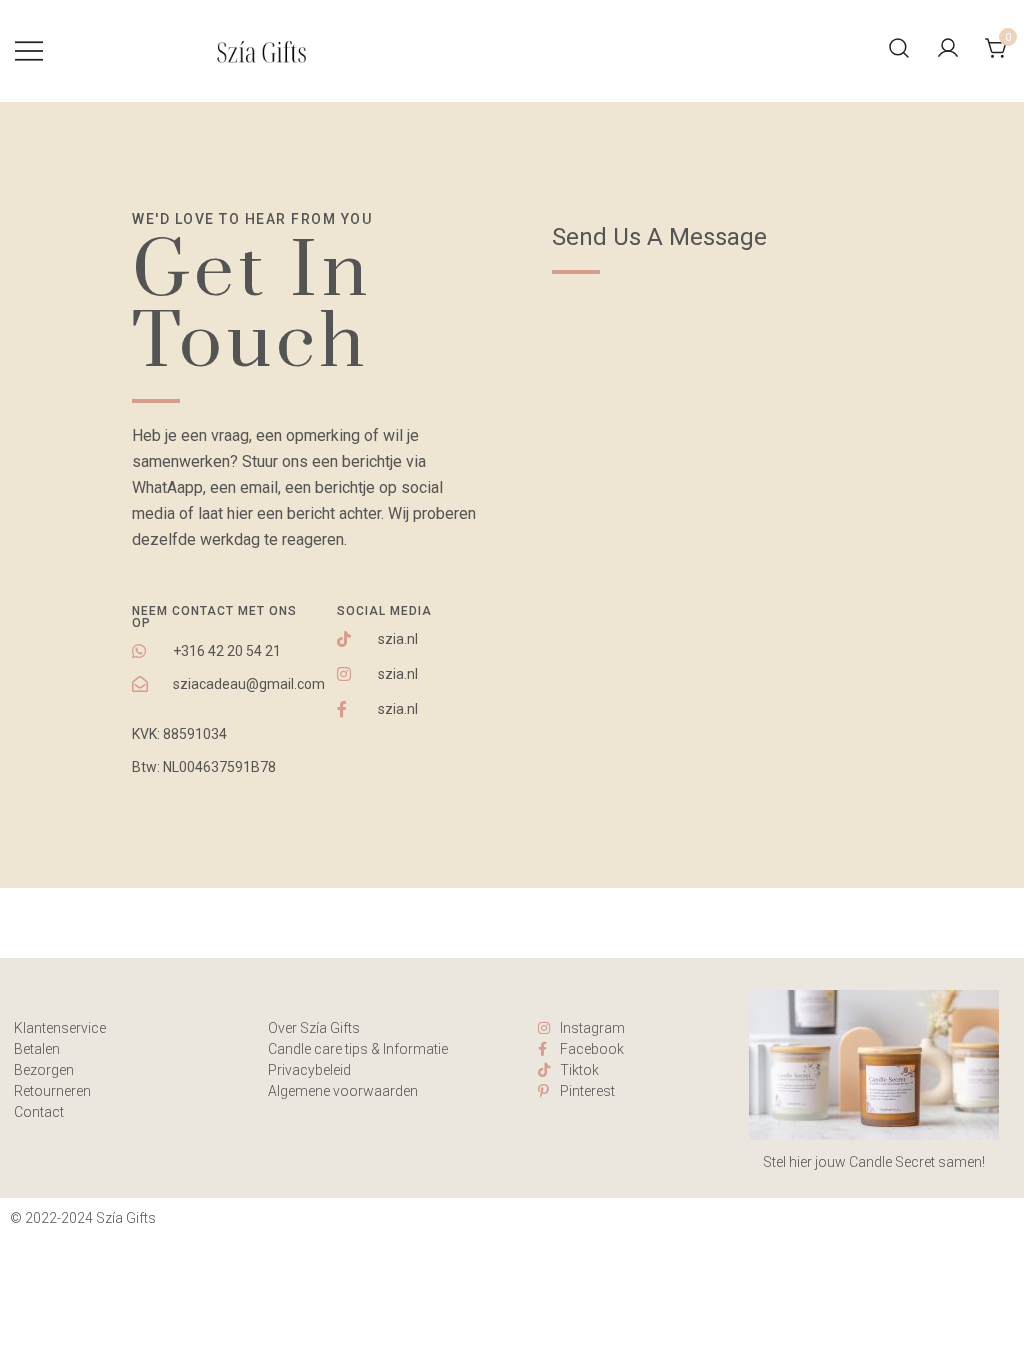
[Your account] (948, 49)
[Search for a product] (899, 49)
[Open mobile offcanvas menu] (29, 49)
